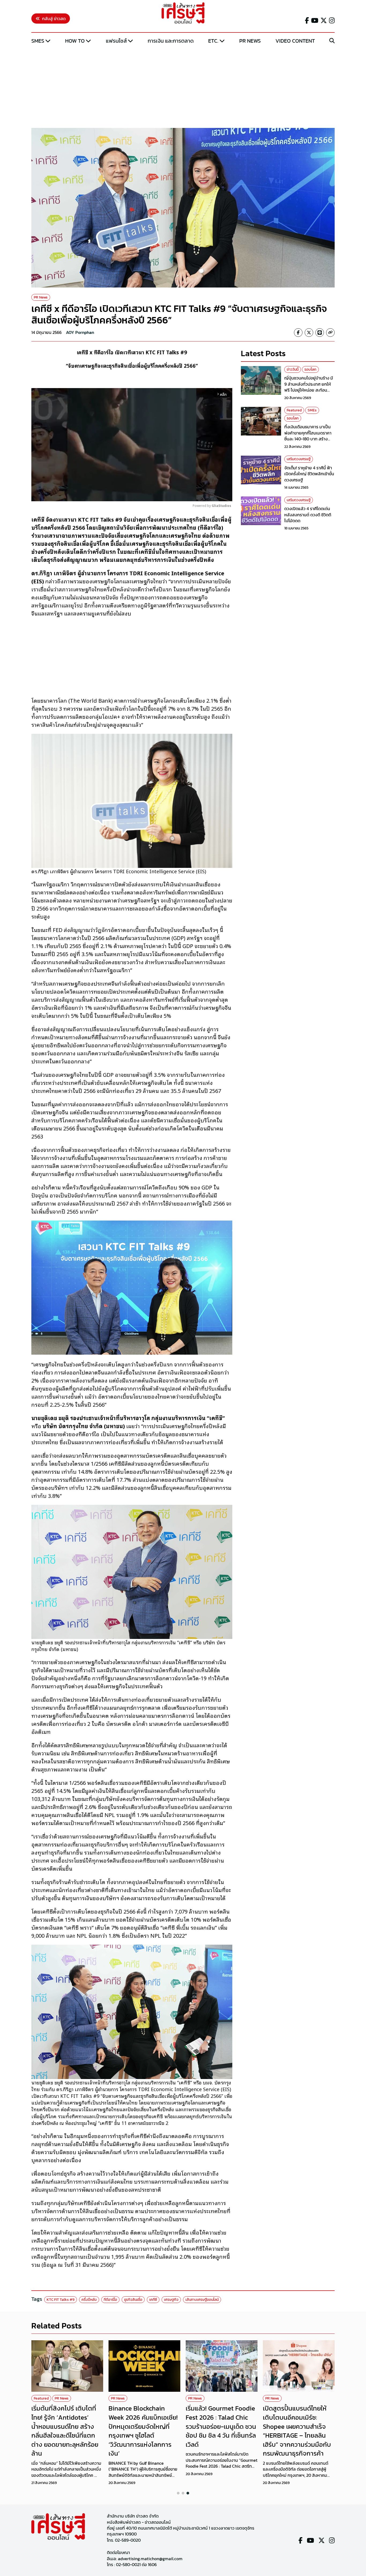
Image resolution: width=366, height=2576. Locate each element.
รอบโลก (310, 369)
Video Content (295, 41)
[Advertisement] (183, 87)
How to (75, 41)
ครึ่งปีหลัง (89, 2300)
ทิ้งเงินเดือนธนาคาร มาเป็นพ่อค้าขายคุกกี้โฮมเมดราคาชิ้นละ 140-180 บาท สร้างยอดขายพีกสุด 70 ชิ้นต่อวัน (308, 436)
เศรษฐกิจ (171, 2300)
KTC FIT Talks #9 (61, 2300)
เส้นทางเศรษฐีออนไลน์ (202, 2300)
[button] (178, 2493)
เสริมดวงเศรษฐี (299, 459)
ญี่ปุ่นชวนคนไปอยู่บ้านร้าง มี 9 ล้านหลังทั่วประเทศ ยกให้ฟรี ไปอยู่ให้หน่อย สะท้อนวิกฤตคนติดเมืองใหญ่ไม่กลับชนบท (309, 390)
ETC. (213, 41)
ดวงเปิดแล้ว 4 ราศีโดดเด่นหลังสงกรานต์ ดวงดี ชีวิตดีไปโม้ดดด (308, 515)
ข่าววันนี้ (293, 369)
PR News (250, 41)
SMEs (38, 41)
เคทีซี (153, 2300)
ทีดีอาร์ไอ (110, 2300)
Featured (294, 410)
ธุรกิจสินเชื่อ (133, 2300)
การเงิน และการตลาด (171, 41)
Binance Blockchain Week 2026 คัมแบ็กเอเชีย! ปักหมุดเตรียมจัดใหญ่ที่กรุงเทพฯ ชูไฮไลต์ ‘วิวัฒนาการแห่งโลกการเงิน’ (143, 2431)
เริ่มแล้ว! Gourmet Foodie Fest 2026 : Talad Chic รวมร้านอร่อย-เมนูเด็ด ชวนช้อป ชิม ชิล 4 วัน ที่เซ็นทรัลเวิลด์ (221, 2426)
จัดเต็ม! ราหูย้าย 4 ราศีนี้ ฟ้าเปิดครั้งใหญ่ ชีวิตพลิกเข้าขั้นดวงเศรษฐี (309, 474)
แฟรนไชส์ (116, 41)
